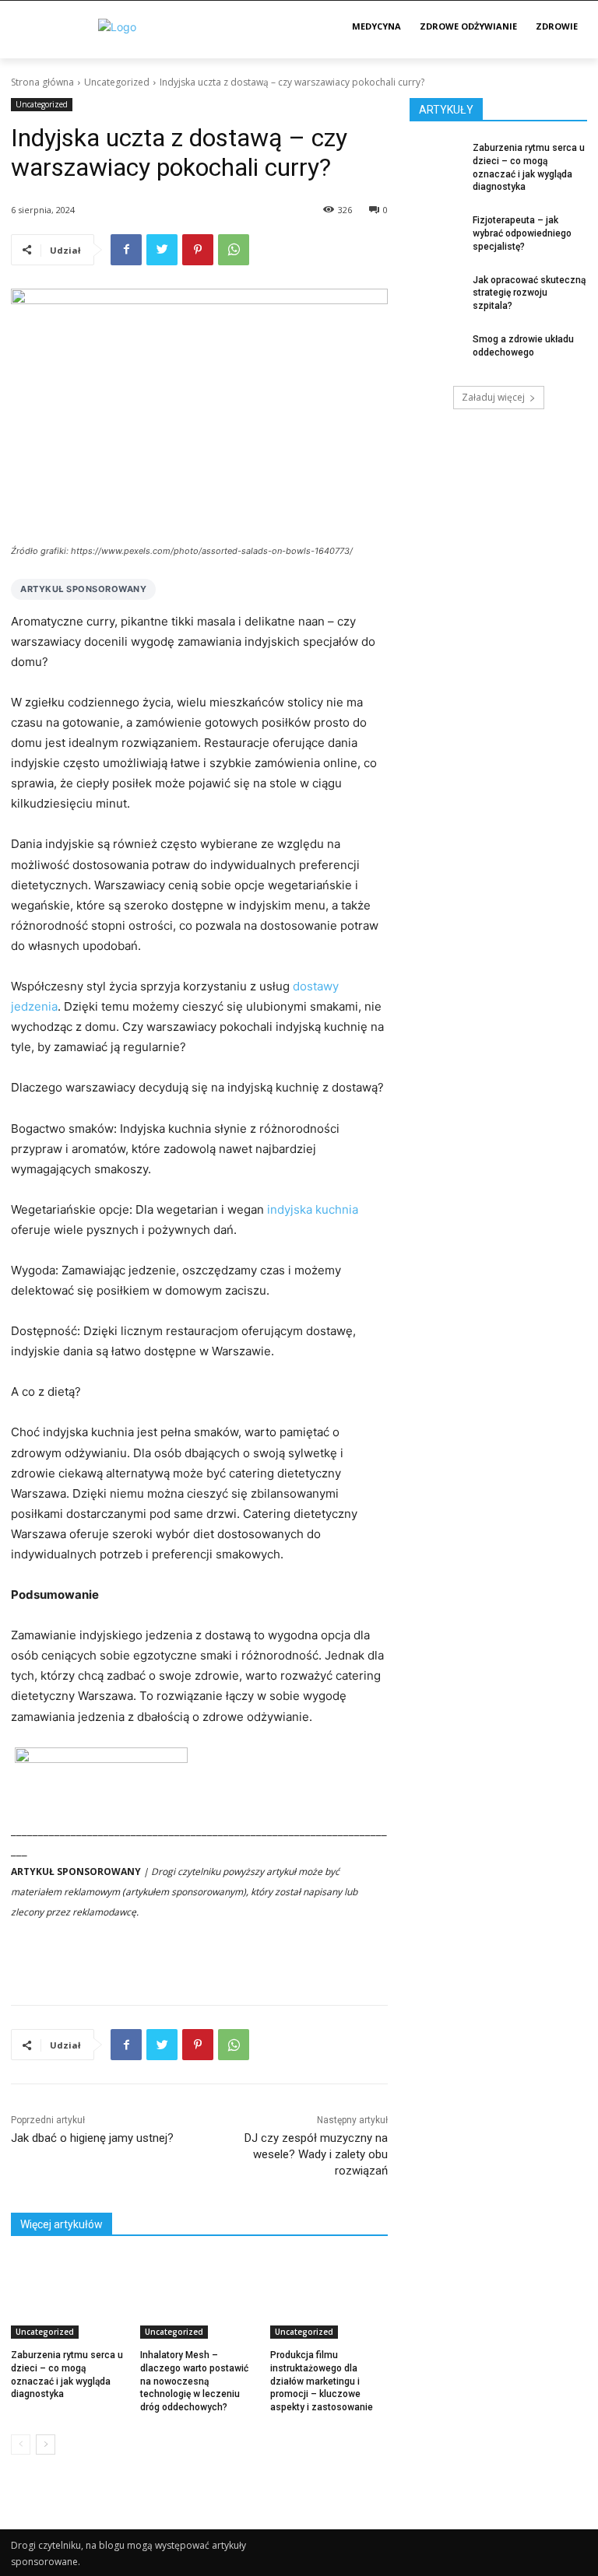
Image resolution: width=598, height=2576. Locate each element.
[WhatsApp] (234, 250)
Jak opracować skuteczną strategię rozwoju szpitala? (529, 293)
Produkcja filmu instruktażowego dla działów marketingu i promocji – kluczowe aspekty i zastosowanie (322, 2381)
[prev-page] (21, 2445)
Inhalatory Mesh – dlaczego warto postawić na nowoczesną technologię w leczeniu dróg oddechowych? (194, 2381)
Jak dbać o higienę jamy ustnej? (92, 2138)
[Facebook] (126, 250)
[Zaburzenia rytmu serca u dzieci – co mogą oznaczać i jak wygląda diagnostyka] (70, 2297)
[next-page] (46, 2445)
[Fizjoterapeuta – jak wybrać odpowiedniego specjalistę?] (436, 233)
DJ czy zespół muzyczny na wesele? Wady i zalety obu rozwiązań (316, 2154)
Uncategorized (117, 82)
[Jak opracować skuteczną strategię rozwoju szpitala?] (436, 293)
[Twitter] (162, 250)
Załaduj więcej (493, 397)
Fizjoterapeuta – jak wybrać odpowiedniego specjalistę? (522, 233)
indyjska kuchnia (313, 1209)
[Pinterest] (198, 250)
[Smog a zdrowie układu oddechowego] (436, 352)
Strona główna (42, 82)
